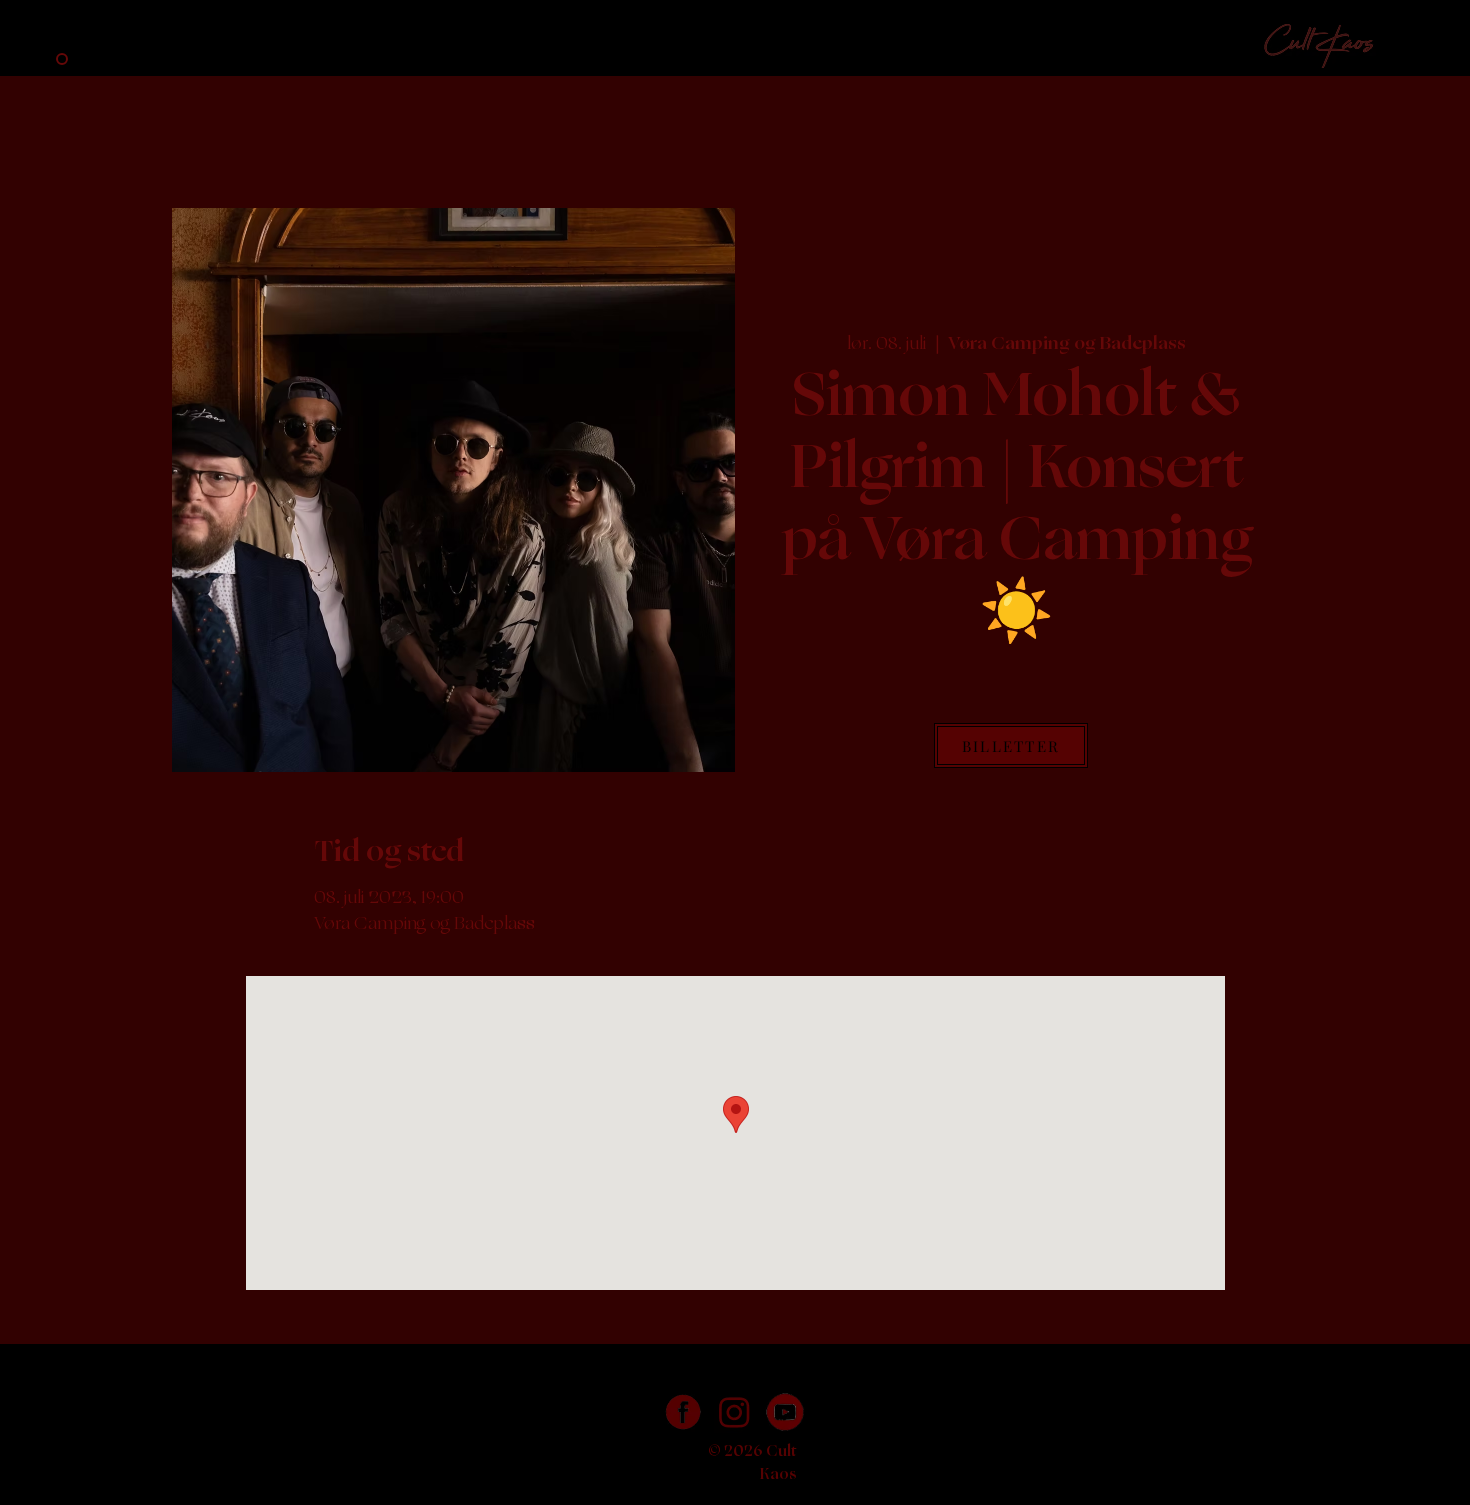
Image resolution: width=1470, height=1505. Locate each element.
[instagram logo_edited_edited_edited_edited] (734, 1412)
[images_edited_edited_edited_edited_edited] (683, 1412)
